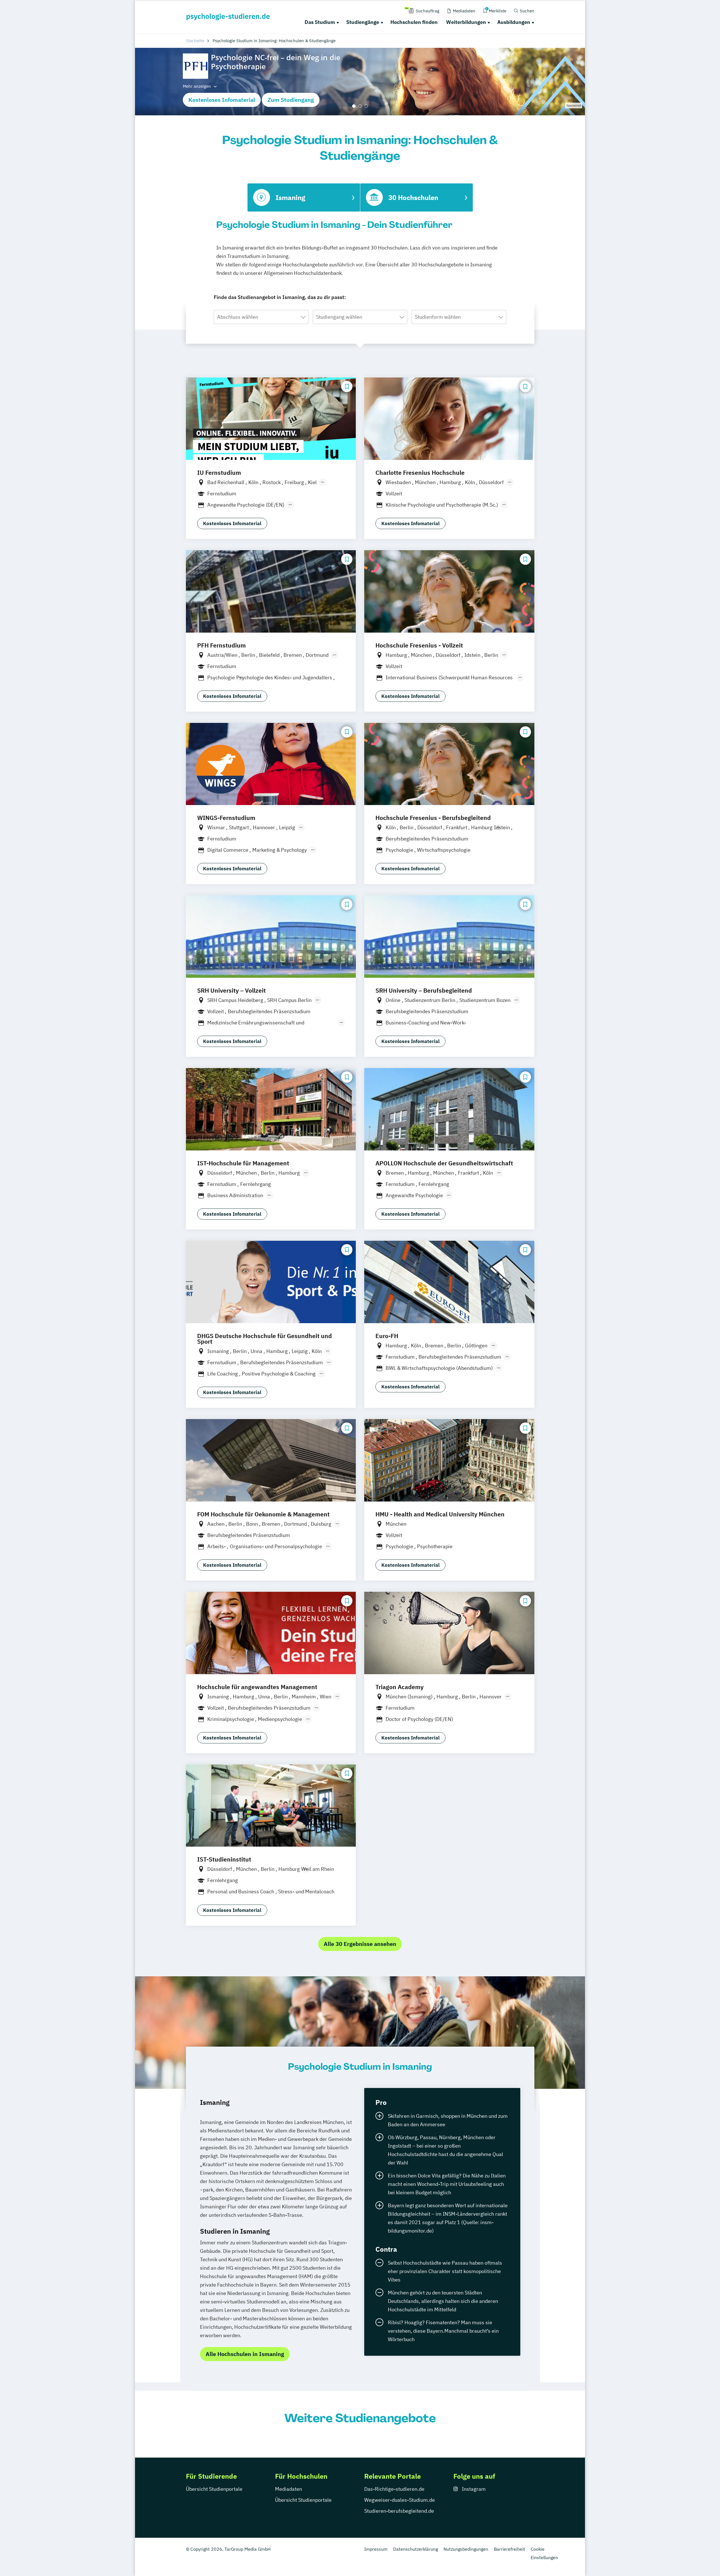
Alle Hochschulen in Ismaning (245, 2354)
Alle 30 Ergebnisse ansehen (360, 1944)
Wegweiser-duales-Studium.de (400, 2500)
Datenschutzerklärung (416, 2549)
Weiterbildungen (466, 22)
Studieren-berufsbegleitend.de (399, 2511)
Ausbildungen (514, 22)
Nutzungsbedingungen (466, 2549)
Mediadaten (289, 2489)
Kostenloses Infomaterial (222, 100)
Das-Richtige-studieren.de (394, 2489)
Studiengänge (363, 22)
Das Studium (320, 22)
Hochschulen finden (414, 22)
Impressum (376, 2549)
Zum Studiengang (291, 100)
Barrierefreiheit (509, 2549)
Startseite (195, 41)
